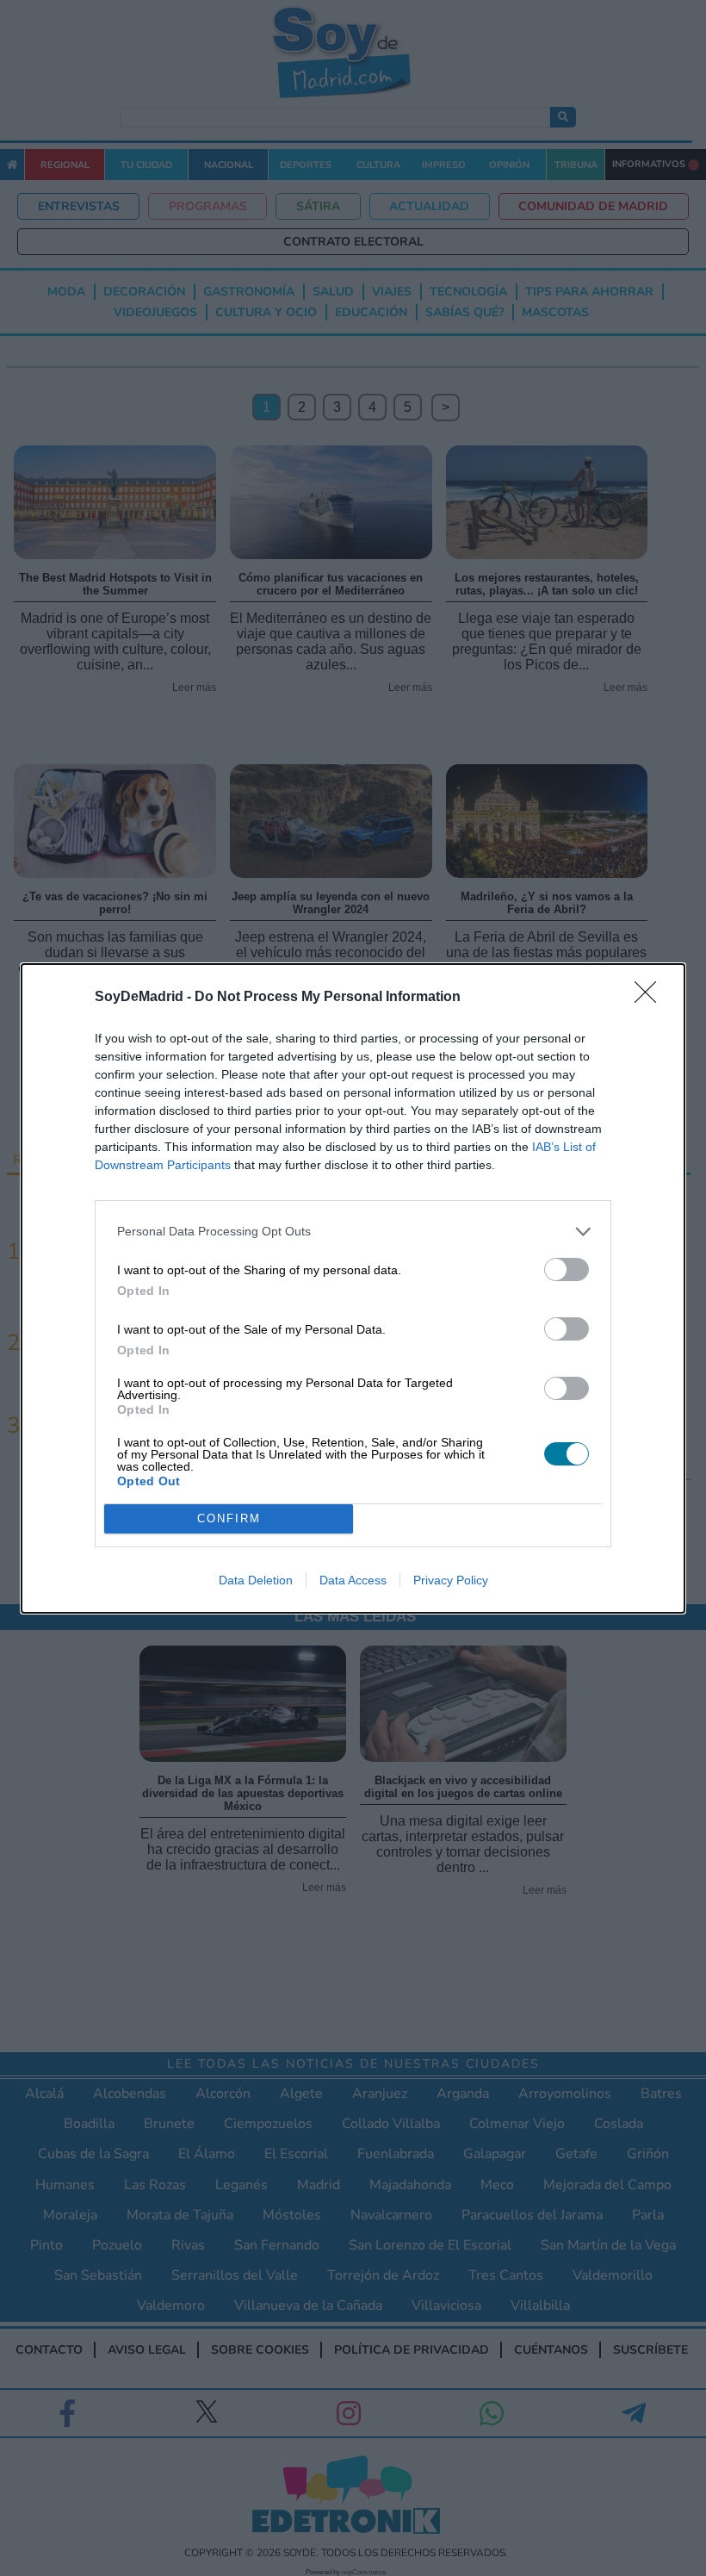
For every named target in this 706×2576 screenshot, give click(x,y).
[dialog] (353, 1288)
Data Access (353, 1580)
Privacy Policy (451, 1580)
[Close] (651, 998)
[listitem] (353, 1232)
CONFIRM (229, 1518)
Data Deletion (256, 1580)
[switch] (567, 1269)
